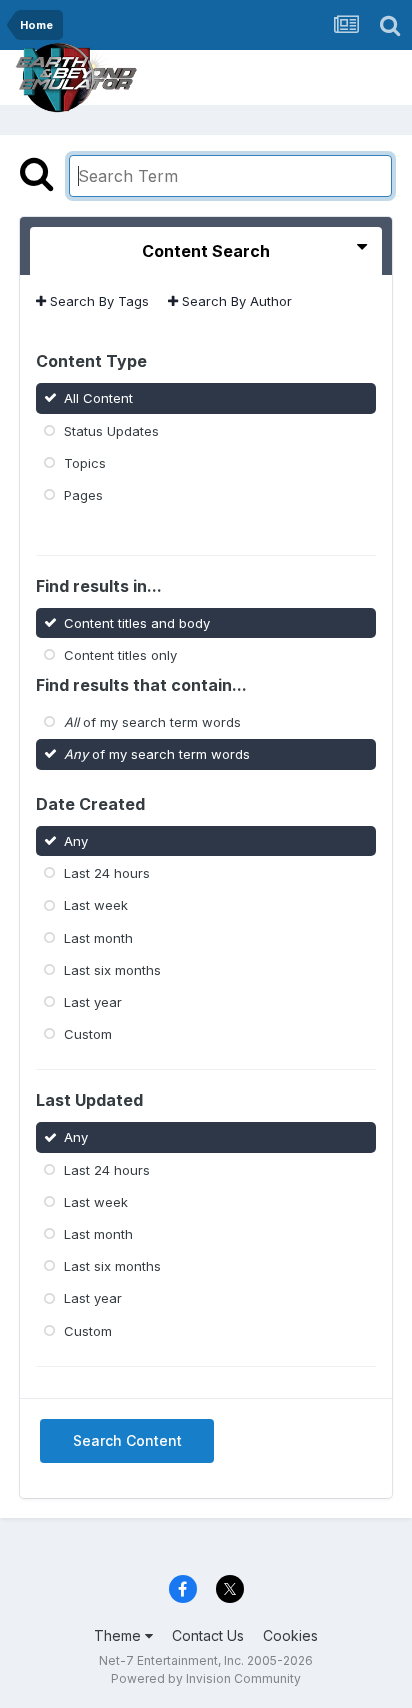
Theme (119, 1635)
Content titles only (120, 655)
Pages (83, 495)
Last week (96, 905)
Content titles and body (137, 622)
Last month (98, 937)
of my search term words (152, 722)
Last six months (112, 970)
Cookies (290, 1635)
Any (76, 841)
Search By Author (235, 301)
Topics (85, 463)
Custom (88, 1034)
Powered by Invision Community (206, 1678)
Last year (93, 1002)
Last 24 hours (107, 873)
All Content (98, 398)
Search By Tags (97, 301)
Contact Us (208, 1635)
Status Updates (111, 430)
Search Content (127, 1440)
